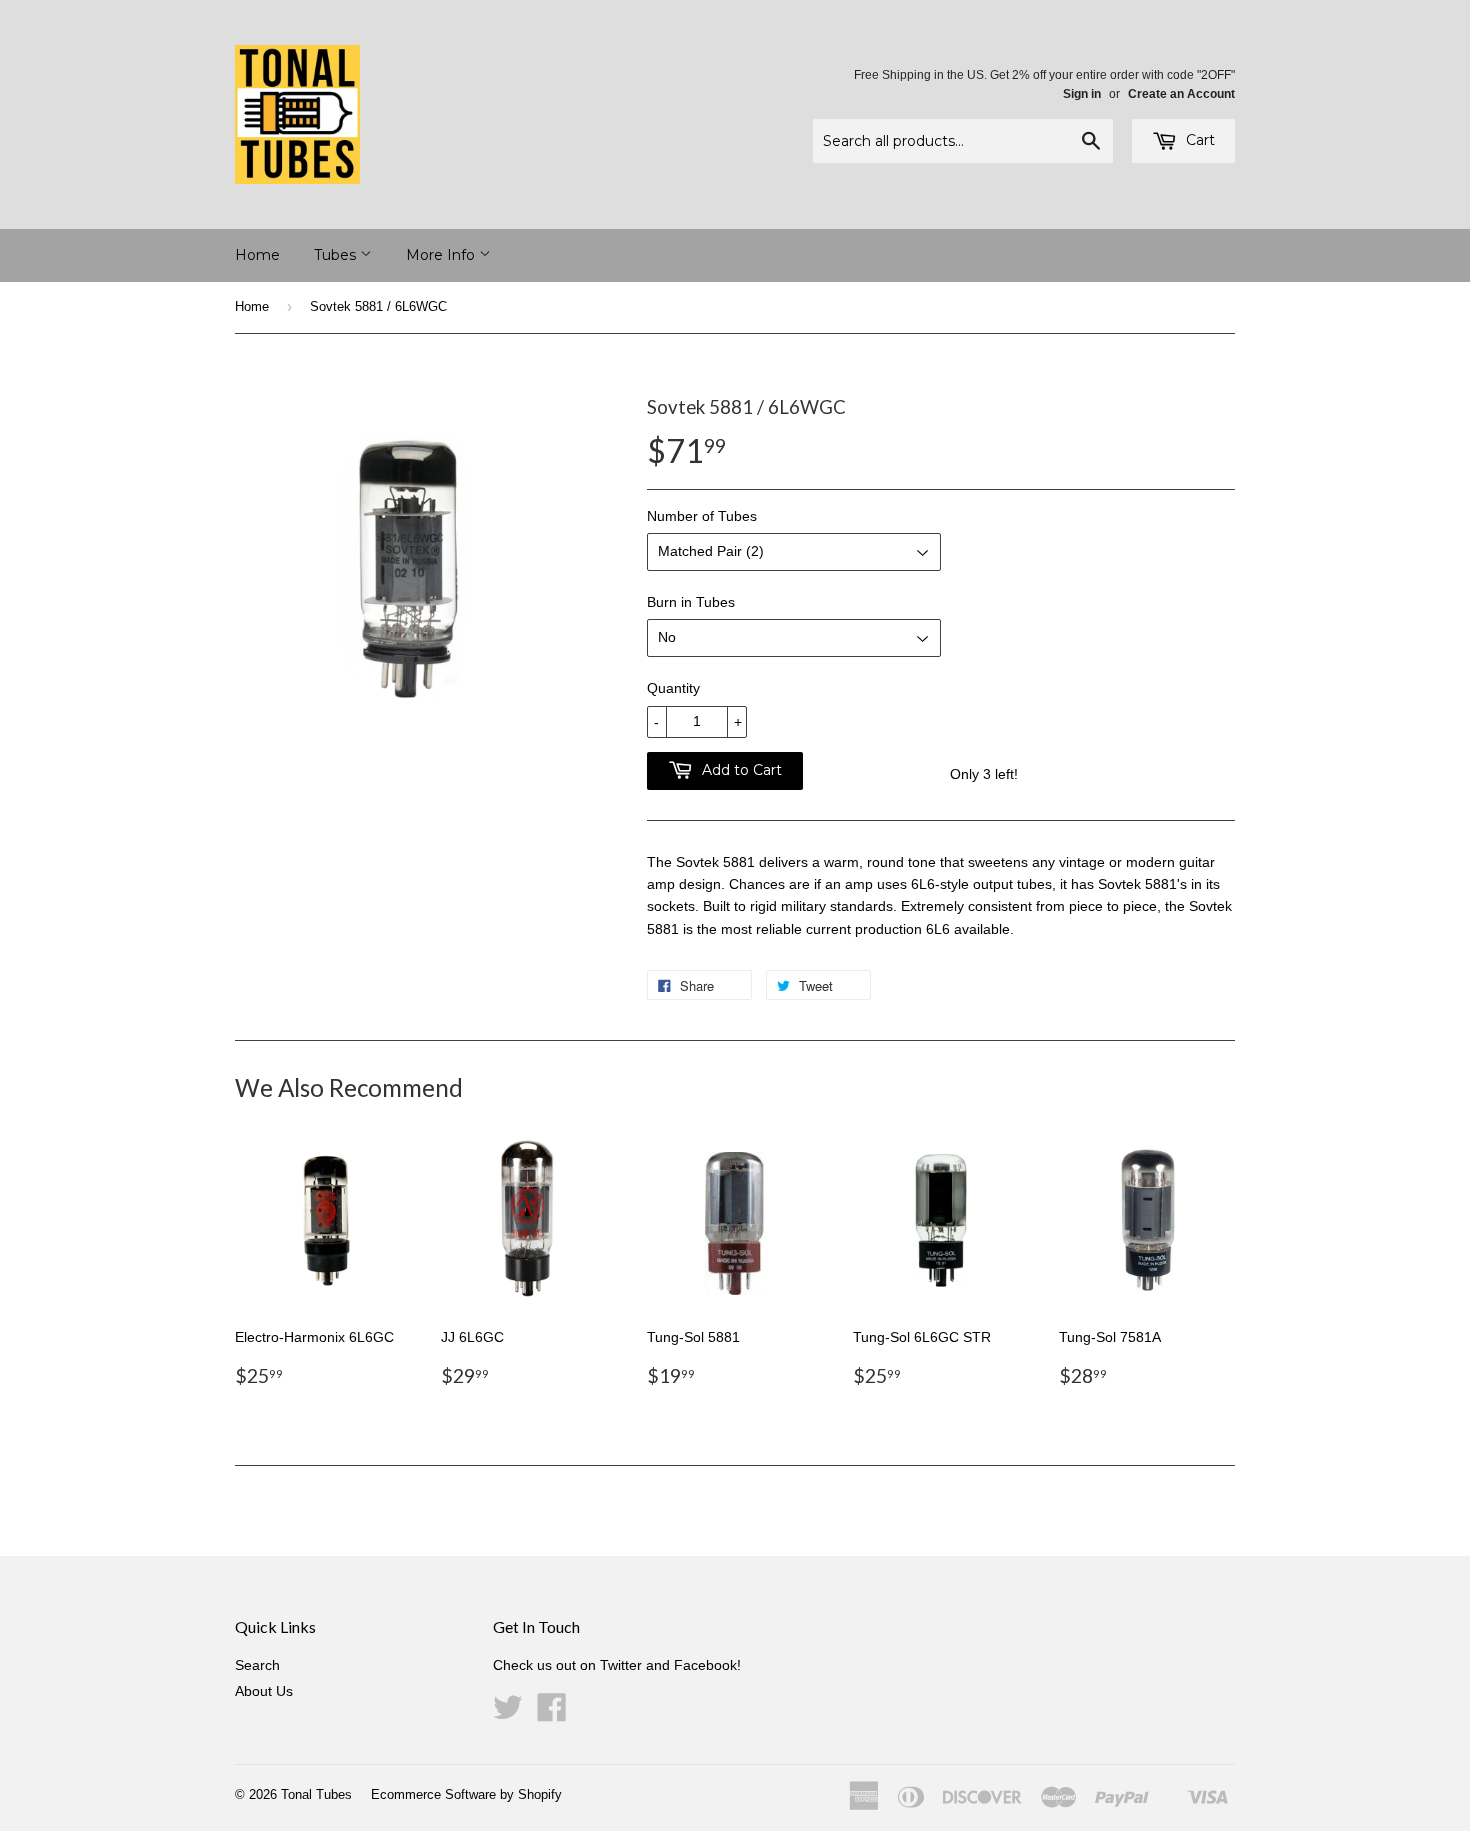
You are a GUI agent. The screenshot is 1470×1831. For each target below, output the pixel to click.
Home (257, 255)
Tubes (337, 255)
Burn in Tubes (691, 602)
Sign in (1082, 94)
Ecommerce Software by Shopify (466, 1794)
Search (257, 1665)
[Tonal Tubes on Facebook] (552, 1714)
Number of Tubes (702, 516)
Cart (1198, 140)
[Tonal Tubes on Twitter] (508, 1714)
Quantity (673, 688)
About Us (264, 1691)
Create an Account (1181, 94)
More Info (442, 255)
